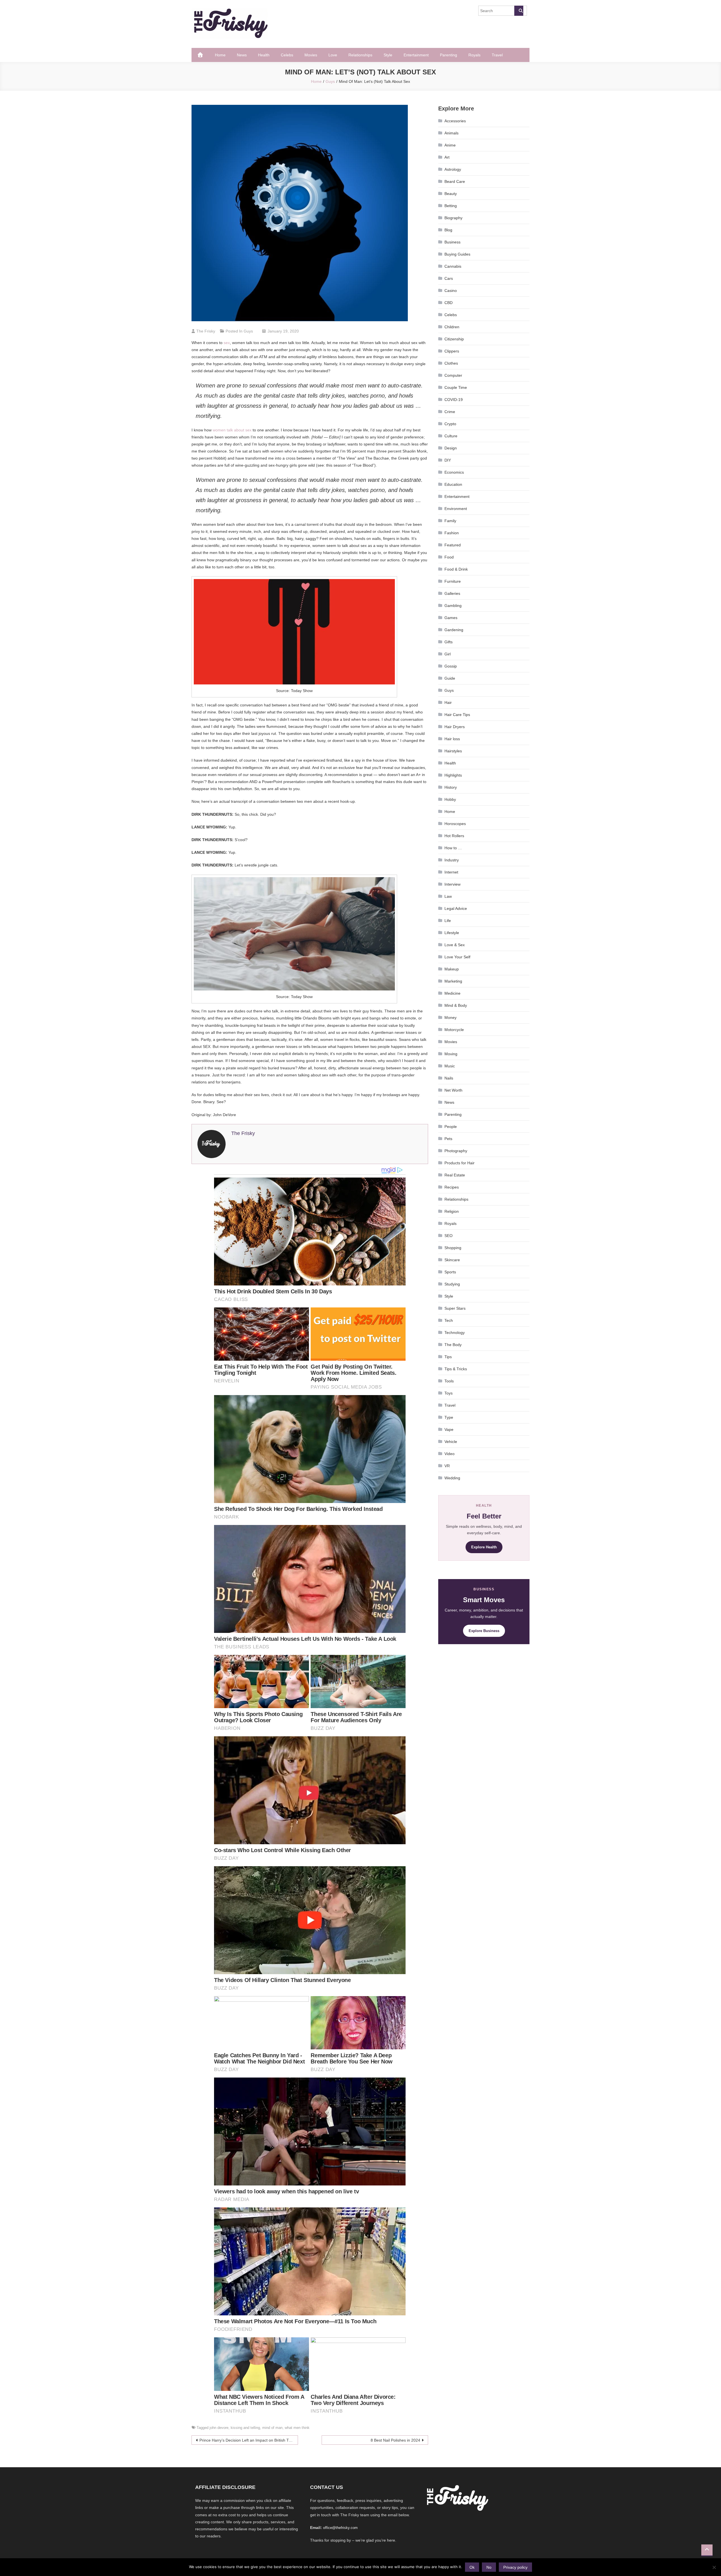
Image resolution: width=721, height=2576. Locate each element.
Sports (450, 1272)
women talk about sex (232, 430)
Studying (452, 1284)
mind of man (272, 2428)
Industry (452, 860)
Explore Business (484, 1631)
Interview (452, 884)
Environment (456, 509)
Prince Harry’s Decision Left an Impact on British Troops (249, 2440)
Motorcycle (454, 1030)
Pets (448, 1139)
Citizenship (454, 339)
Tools (449, 1381)
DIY (448, 460)
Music (450, 1066)
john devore (219, 2428)
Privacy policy (515, 2567)
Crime (450, 412)
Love (333, 55)
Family (450, 521)
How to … (453, 848)
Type (449, 1417)
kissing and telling (245, 2428)
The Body (453, 1345)
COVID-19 (454, 400)
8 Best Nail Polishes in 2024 (395, 2440)
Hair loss (452, 739)
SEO (449, 1236)
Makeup (452, 969)
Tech (449, 1320)
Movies (311, 55)
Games (451, 618)
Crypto (450, 424)
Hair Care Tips (457, 715)
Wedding (452, 1478)
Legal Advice (456, 908)
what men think (297, 2428)
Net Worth (453, 1090)
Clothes (451, 363)
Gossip (451, 666)
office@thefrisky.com (340, 2528)
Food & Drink (456, 569)
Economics (454, 472)
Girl (448, 654)
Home (220, 55)
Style (388, 55)
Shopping (453, 1248)
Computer (453, 375)
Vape (449, 1429)
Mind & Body (456, 1005)
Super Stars (455, 1308)
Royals (474, 55)
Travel (497, 55)
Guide (450, 678)
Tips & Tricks (456, 1369)
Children (452, 327)
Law (448, 896)
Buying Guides (457, 254)
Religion (452, 1211)
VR (447, 1466)
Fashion (452, 533)
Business (452, 242)
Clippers (452, 351)
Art (447, 157)
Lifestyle (452, 933)
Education (453, 484)
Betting (451, 206)
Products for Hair (459, 1163)
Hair (448, 702)
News (242, 55)
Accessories (455, 121)
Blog (448, 230)
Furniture (453, 581)
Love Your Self (457, 957)
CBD (449, 303)
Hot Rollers (454, 836)
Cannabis (453, 266)
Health (264, 55)
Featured (453, 545)
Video (449, 1454)
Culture (451, 436)
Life (448, 921)
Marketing (453, 981)
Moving (451, 1054)
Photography (456, 1151)
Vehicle (451, 1442)
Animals (451, 133)
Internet (451, 872)
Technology (455, 1333)
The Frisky (206, 331)
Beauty (451, 194)
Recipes (452, 1187)
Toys (449, 1393)
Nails (449, 1078)
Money (450, 1017)
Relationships (360, 55)
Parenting (449, 55)
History (451, 787)
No (489, 2567)
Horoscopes (455, 824)
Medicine (452, 993)
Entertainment (416, 55)
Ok (472, 2567)
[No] (714, 2567)
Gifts (449, 642)
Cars (449, 278)
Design (451, 448)
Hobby (450, 799)
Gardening (454, 630)
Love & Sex (455, 945)
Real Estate (455, 1175)
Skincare (452, 1260)
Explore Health (484, 1547)
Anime (450, 145)
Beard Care (455, 181)
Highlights (453, 775)
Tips (448, 1357)
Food (449, 557)
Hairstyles (453, 751)
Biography (453, 218)
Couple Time (456, 387)
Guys (248, 331)
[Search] (519, 11)
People (451, 1127)
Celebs (287, 55)
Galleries (452, 593)
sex (227, 343)
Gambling (453, 606)
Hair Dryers (455, 727)
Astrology (453, 169)
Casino (451, 291)
